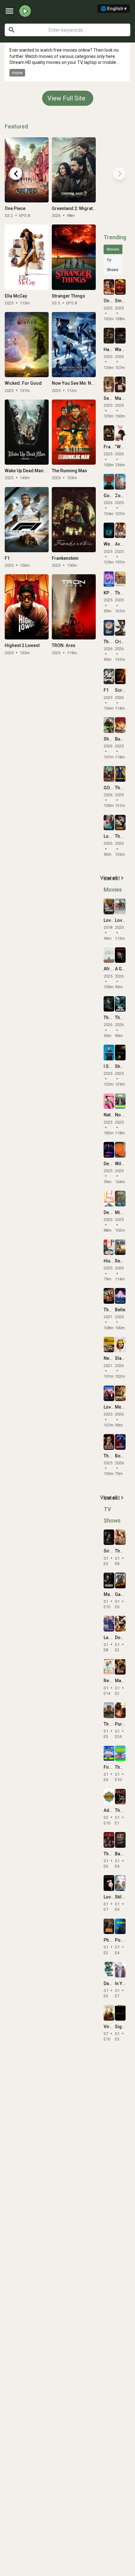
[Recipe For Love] (109, 1667)
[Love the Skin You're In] (109, 1393)
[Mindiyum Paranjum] (120, 1199)
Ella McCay (16, 296)
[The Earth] (120, 1537)
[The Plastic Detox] (109, 628)
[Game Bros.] (120, 1580)
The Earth (124, 1551)
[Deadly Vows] (109, 1150)
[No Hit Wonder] (120, 1101)
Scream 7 (125, 690)
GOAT (109, 788)
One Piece (15, 208)
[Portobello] (120, 1926)
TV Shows (113, 265)
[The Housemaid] (120, 774)
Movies (113, 249)
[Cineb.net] (25, 11)
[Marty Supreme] (120, 384)
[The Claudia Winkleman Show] (120, 1797)
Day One (112, 1983)
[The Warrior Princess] (109, 1296)
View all (113, 878)
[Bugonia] (120, 725)
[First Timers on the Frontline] (109, 1753)
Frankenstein (65, 558)
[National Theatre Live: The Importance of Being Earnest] (109, 1101)
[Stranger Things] (74, 257)
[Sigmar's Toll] (120, 2013)
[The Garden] (120, 1753)
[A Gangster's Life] (120, 955)
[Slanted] (120, 1345)
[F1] (27, 520)
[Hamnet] (109, 336)
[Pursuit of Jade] (120, 1710)
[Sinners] (120, 287)
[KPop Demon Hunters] (109, 579)
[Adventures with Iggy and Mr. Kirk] (109, 1797)
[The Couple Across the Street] (109, 1004)
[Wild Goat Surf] (120, 1150)
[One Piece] (27, 170)
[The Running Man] (74, 432)
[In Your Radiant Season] (120, 1970)
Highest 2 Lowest (22, 645)
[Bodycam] (120, 1442)
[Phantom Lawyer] (109, 1926)
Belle (120, 1310)
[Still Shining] (120, 1883)
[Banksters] (120, 1840)
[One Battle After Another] (109, 287)
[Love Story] (109, 1883)
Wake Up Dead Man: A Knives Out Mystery (46, 471)
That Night (114, 1854)
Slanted (123, 1358)
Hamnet (112, 349)
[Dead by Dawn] (109, 1199)
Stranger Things (68, 296)
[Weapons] (109, 531)
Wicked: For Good (23, 383)
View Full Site (66, 98)
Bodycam (125, 1456)
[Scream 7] (120, 677)
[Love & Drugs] (109, 906)
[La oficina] (109, 1624)
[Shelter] (109, 725)
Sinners (123, 301)
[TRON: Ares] (74, 607)
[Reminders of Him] (120, 1247)
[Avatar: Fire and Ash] (120, 531)
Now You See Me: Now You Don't (84, 383)
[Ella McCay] (27, 257)
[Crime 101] (120, 628)
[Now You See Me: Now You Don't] (74, 345)
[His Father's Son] (109, 1247)
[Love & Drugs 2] (120, 906)
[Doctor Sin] (120, 1624)
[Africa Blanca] (109, 955)
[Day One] (109, 1970)
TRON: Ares (64, 645)
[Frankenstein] (74, 520)
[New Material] (109, 1345)
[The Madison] (109, 1710)
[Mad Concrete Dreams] (120, 1667)
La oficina (113, 1637)
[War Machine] (120, 336)
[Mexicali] (120, 1393)
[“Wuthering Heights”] (120, 433)
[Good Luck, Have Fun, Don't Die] (109, 482)
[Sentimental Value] (109, 384)
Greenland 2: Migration (76, 208)
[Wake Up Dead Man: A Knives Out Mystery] (27, 432)
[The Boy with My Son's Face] (120, 1004)
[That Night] (109, 1840)
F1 (7, 558)
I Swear (111, 1066)
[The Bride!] (120, 823)
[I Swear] (109, 1053)
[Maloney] (109, 1580)
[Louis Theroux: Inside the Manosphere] (109, 823)
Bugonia (124, 739)
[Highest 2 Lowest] (27, 607)
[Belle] (120, 1296)
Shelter (111, 739)
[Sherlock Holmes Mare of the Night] (120, 1053)
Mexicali (124, 1407)
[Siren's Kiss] (109, 1537)
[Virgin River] (109, 2013)
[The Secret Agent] (120, 579)
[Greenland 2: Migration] (74, 170)
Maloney (112, 1594)
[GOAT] (109, 774)
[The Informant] (109, 1442)
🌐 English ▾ (114, 8)
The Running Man (69, 471)
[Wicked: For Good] (27, 345)
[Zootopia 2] (120, 482)
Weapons (113, 544)
